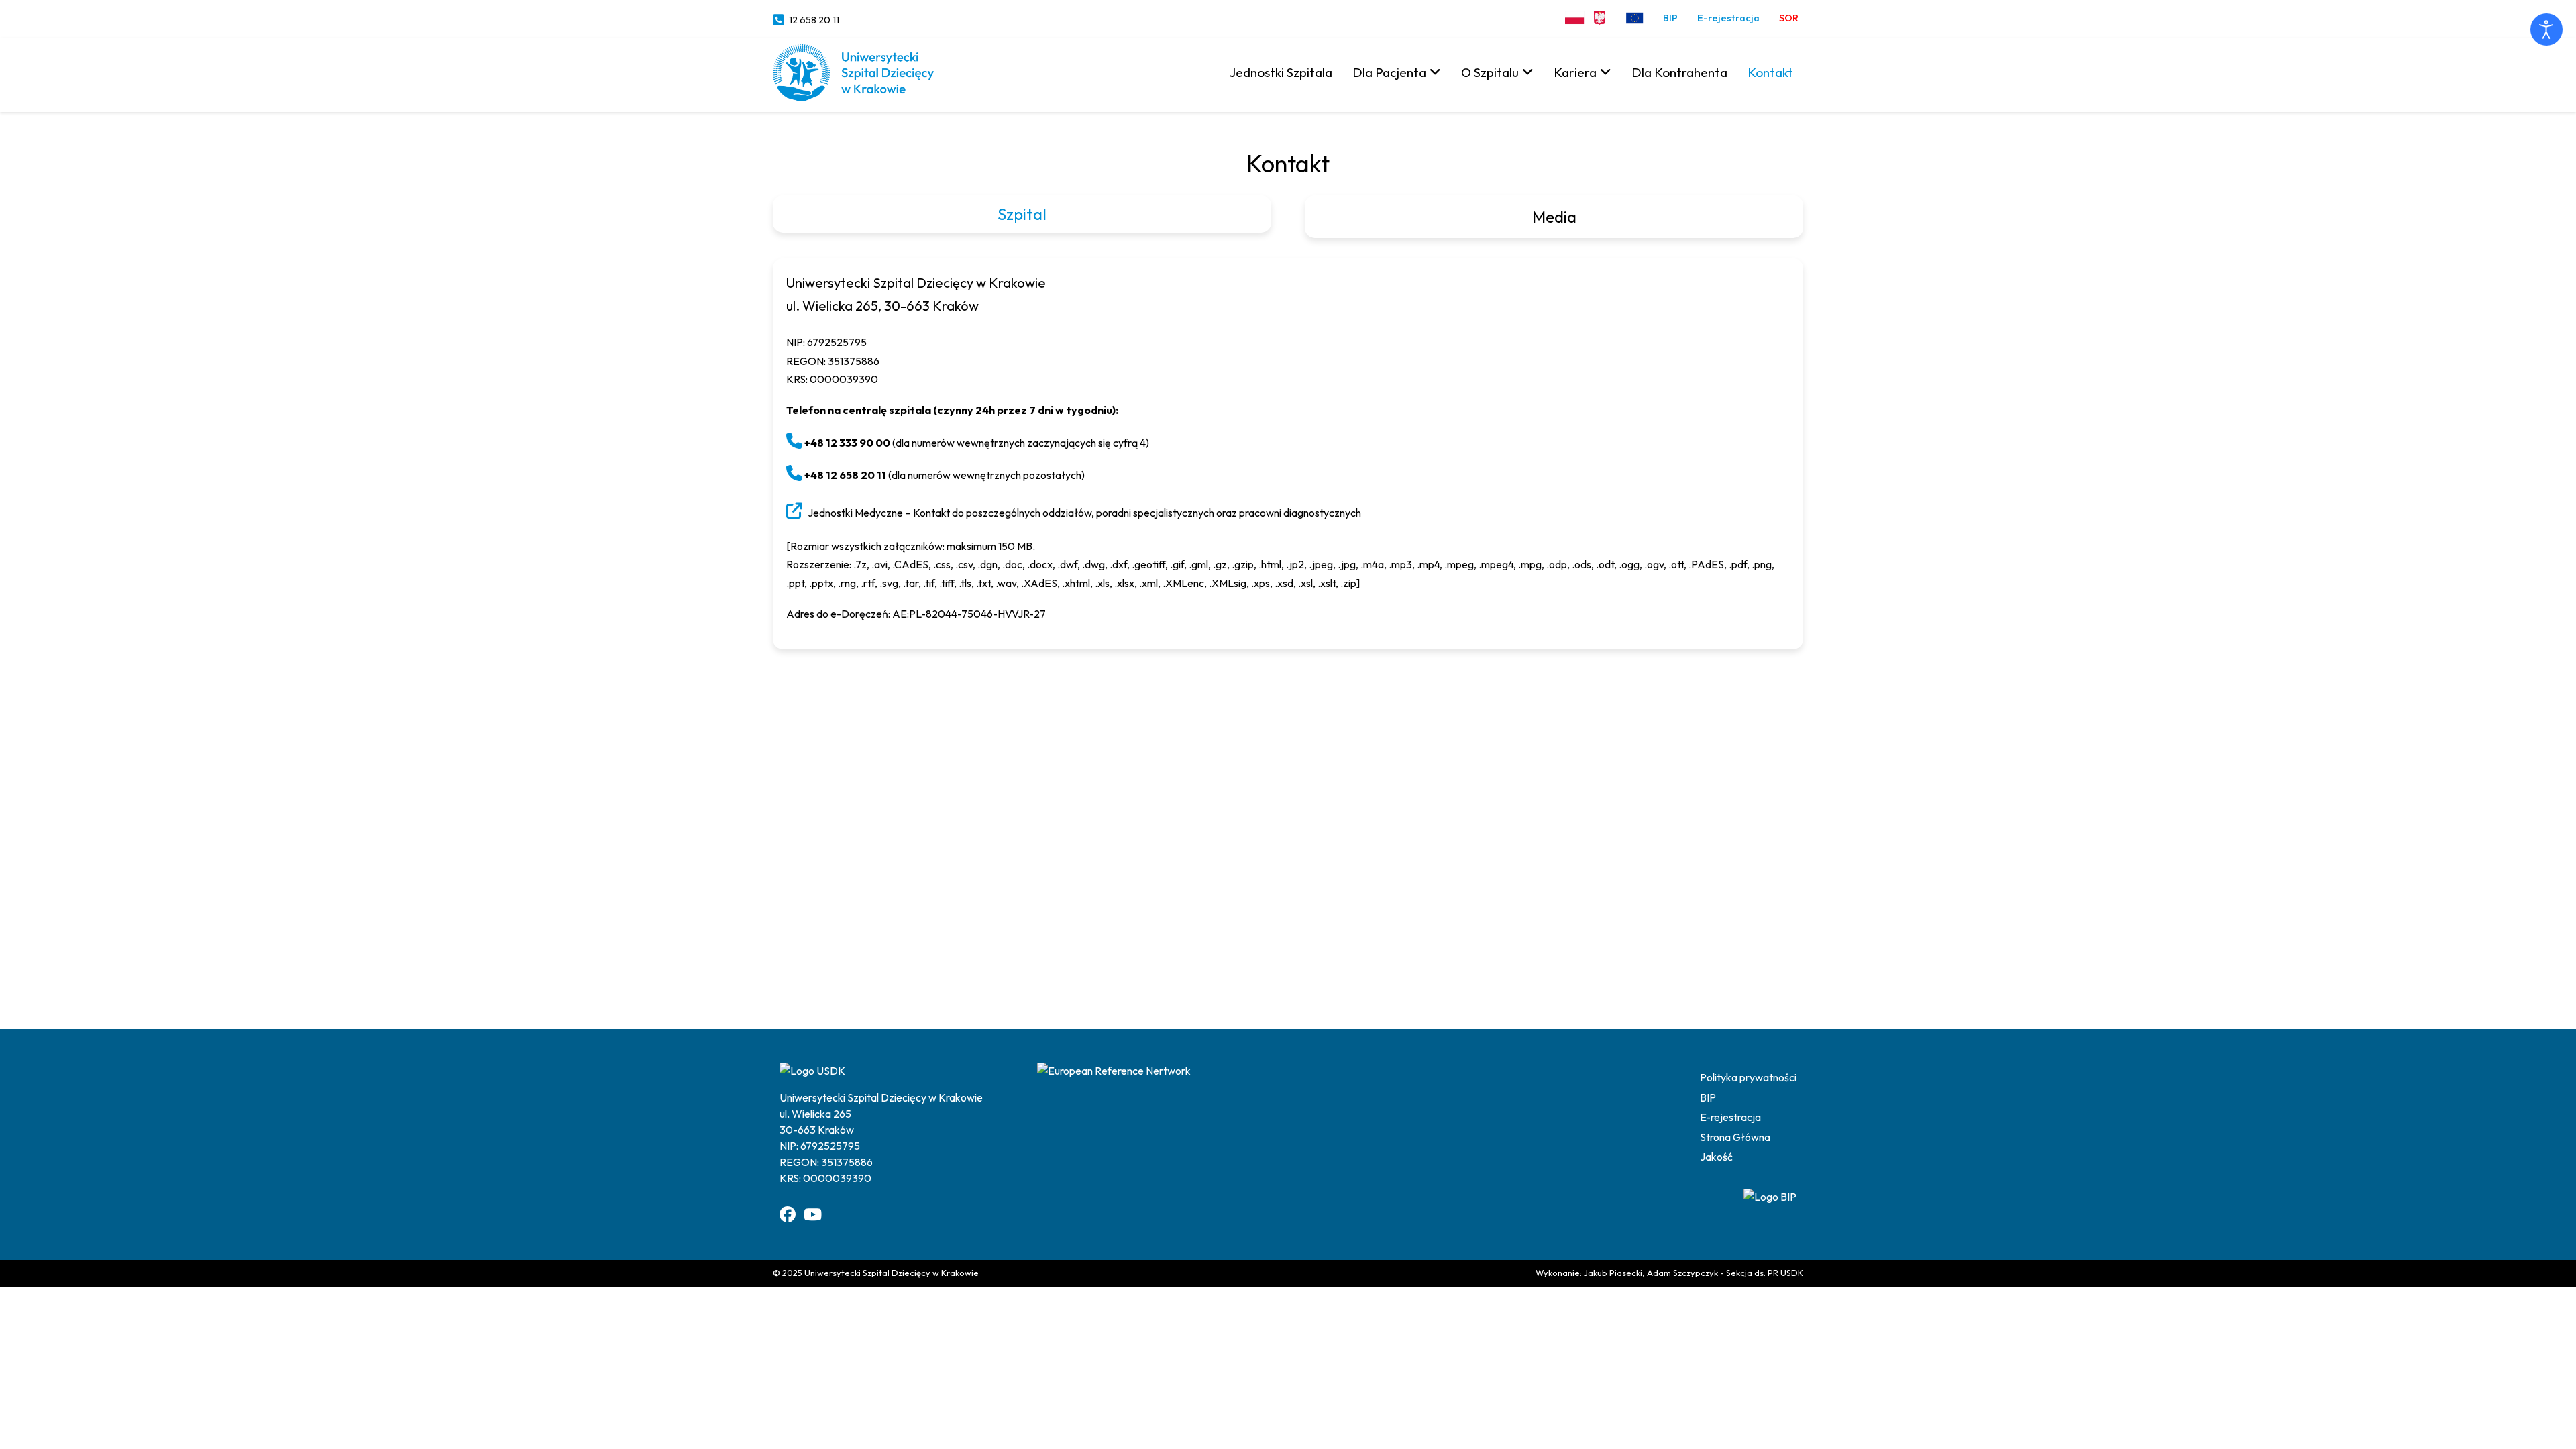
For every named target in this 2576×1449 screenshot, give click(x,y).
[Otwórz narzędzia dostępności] (2546, 30)
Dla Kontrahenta (1679, 72)
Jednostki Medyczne (855, 513)
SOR (1789, 18)
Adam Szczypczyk (1682, 1273)
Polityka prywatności (1748, 1077)
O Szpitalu (1490, 72)
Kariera (1575, 72)
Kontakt (1770, 72)
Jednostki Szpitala (1281, 72)
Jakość (1716, 1157)
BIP (1670, 18)
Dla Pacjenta (1389, 72)
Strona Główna (1735, 1137)
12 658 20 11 (814, 20)
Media (1554, 217)
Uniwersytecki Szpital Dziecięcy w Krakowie (892, 1273)
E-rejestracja (1728, 18)
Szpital (1022, 214)
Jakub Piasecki (1613, 1273)
